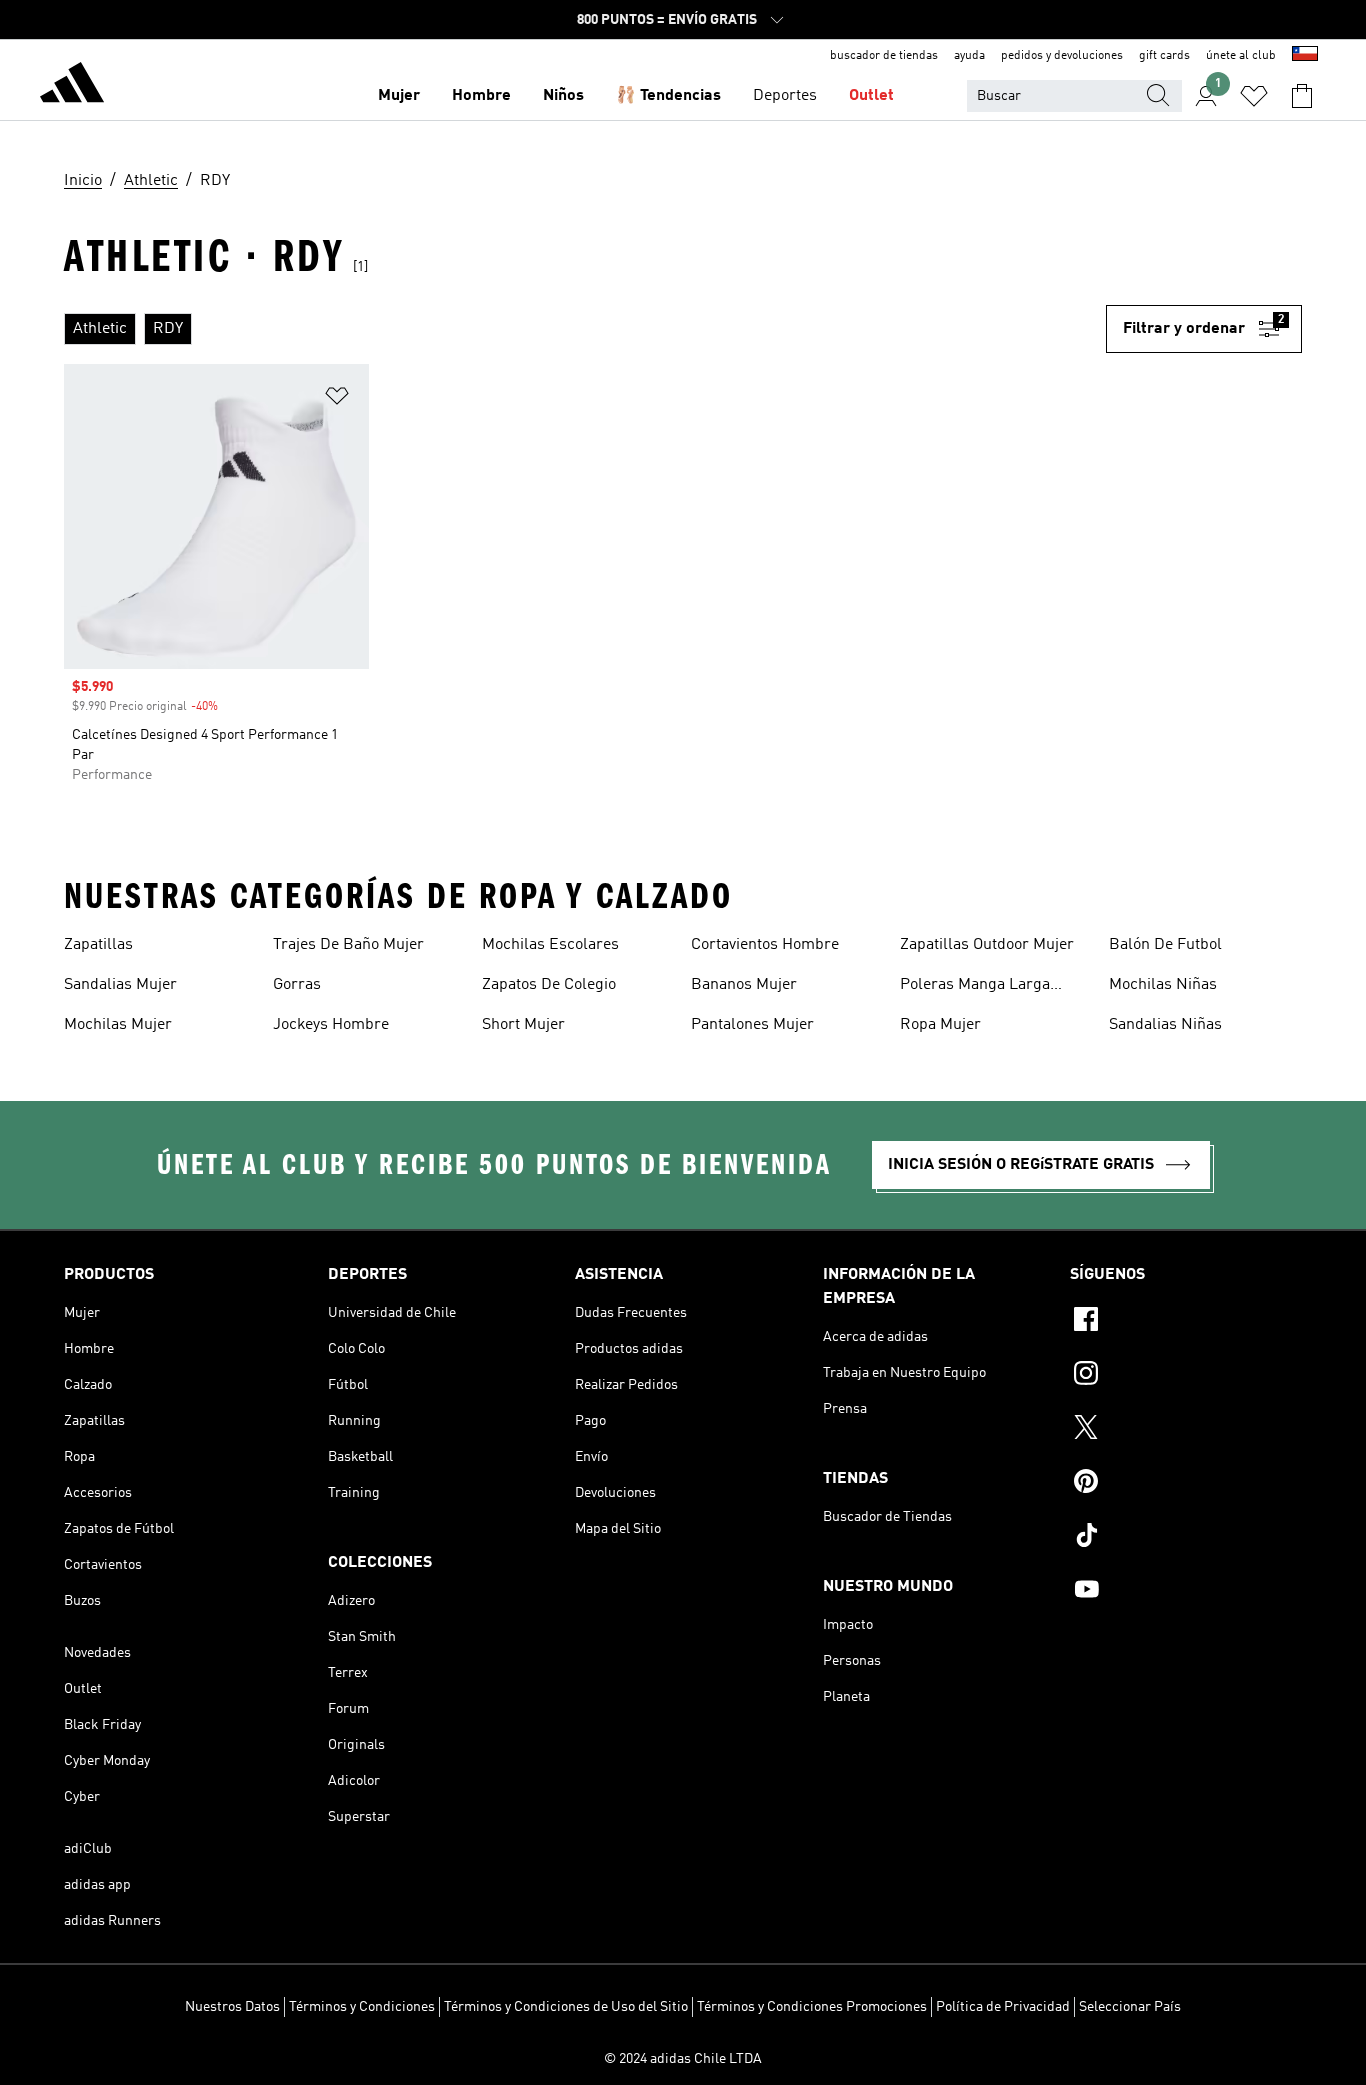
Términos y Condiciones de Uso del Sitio (566, 2007)
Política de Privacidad (1003, 2007)
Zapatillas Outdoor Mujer (987, 945)
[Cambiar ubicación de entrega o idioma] (1305, 56)
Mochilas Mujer (118, 1025)
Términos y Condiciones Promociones (812, 2007)
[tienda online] (72, 86)
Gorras (297, 985)
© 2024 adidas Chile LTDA (683, 2059)
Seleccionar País (1130, 2007)
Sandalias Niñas (1165, 1025)
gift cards (1164, 56)
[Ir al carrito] (1302, 96)
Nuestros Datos (232, 2007)
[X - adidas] (1186, 1430)
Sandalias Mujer (120, 985)
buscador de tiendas (884, 56)
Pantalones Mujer (752, 1025)
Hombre (481, 96)
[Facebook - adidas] (1186, 1322)
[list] (585, 329)
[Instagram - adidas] (1186, 1376)
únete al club (1241, 56)
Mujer (399, 96)
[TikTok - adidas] (1186, 1538)
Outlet (871, 96)
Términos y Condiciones (362, 2007)
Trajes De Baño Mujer (348, 945)
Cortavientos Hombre (765, 945)
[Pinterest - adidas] (1186, 1484)
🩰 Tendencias (668, 96)
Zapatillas (98, 945)
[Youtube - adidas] (1186, 1592)
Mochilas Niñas (1163, 985)
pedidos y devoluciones (1062, 56)
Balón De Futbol (1165, 945)
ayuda (969, 56)
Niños (563, 96)
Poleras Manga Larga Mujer (975, 987)
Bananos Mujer (744, 985)
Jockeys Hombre (331, 1025)
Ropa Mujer (940, 1025)
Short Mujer (523, 1025)
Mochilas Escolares (550, 945)
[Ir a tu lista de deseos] (1254, 96)
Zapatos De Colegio (549, 985)
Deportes (785, 96)
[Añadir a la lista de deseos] (337, 399)
